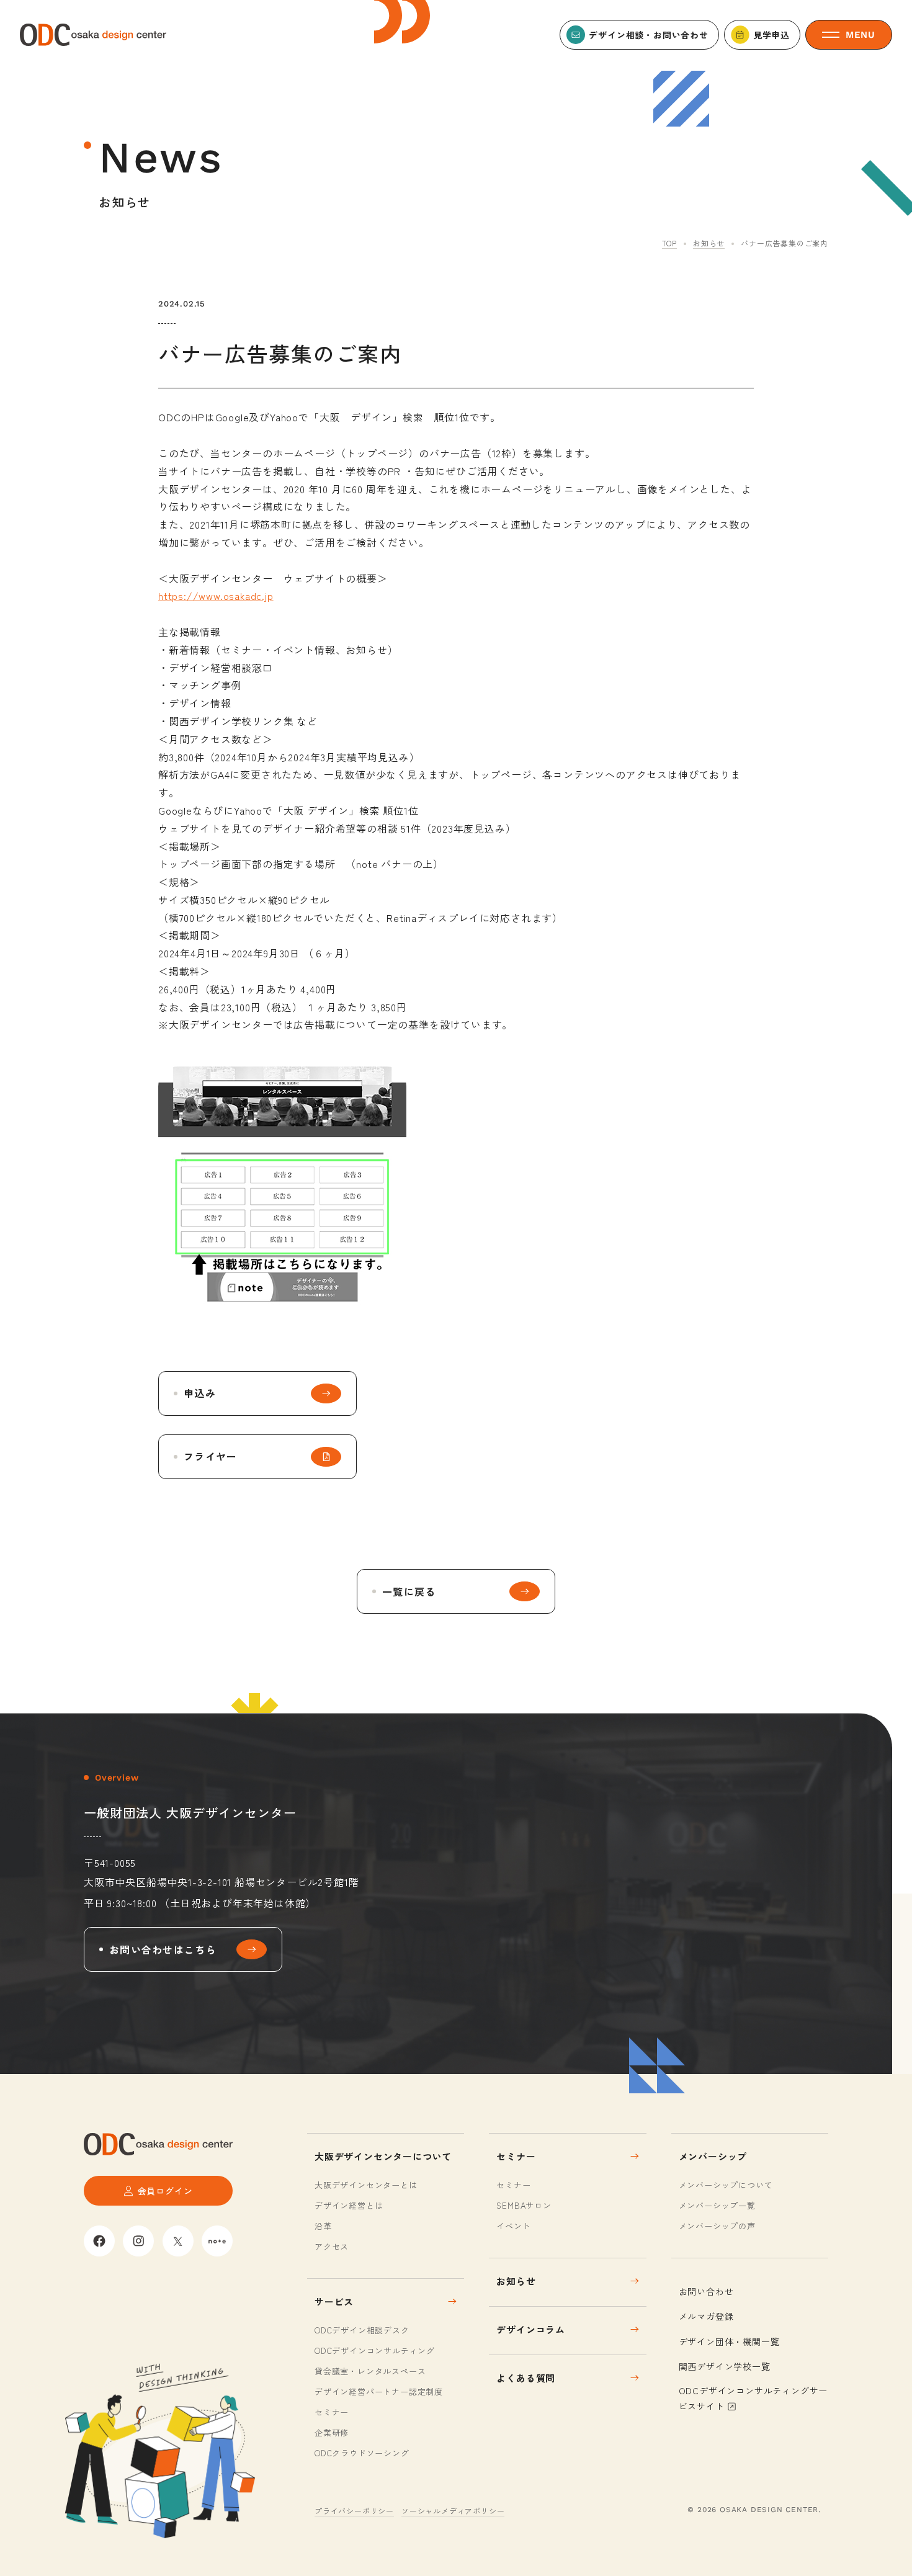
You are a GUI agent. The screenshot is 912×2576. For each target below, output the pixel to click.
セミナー (332, 2412)
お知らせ (709, 243)
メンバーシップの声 (717, 2226)
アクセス (332, 2246)
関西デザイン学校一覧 (725, 2366)
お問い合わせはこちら (163, 1949)
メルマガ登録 (706, 2316)
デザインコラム (531, 2329)
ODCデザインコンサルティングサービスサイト (753, 2398)
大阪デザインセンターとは (366, 2185)
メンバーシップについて (726, 2185)
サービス (334, 2301)
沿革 (323, 2226)
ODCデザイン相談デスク (362, 2330)
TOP (669, 243)
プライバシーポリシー (354, 2511)
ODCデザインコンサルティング (375, 2350)
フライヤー (210, 1456)
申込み (200, 1393)
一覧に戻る (409, 1591)
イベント (513, 2226)
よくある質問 (526, 2378)
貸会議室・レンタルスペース (370, 2371)
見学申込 (771, 35)
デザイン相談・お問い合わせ (648, 35)
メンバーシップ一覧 (717, 2205)
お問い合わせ (706, 2291)
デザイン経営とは (349, 2205)
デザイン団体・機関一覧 (729, 2341)
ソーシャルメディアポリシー (453, 2511)
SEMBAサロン (524, 2205)
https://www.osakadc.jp (216, 596)
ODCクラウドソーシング (362, 2453)
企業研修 (332, 2432)
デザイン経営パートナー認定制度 (379, 2391)
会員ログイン (165, 2191)
